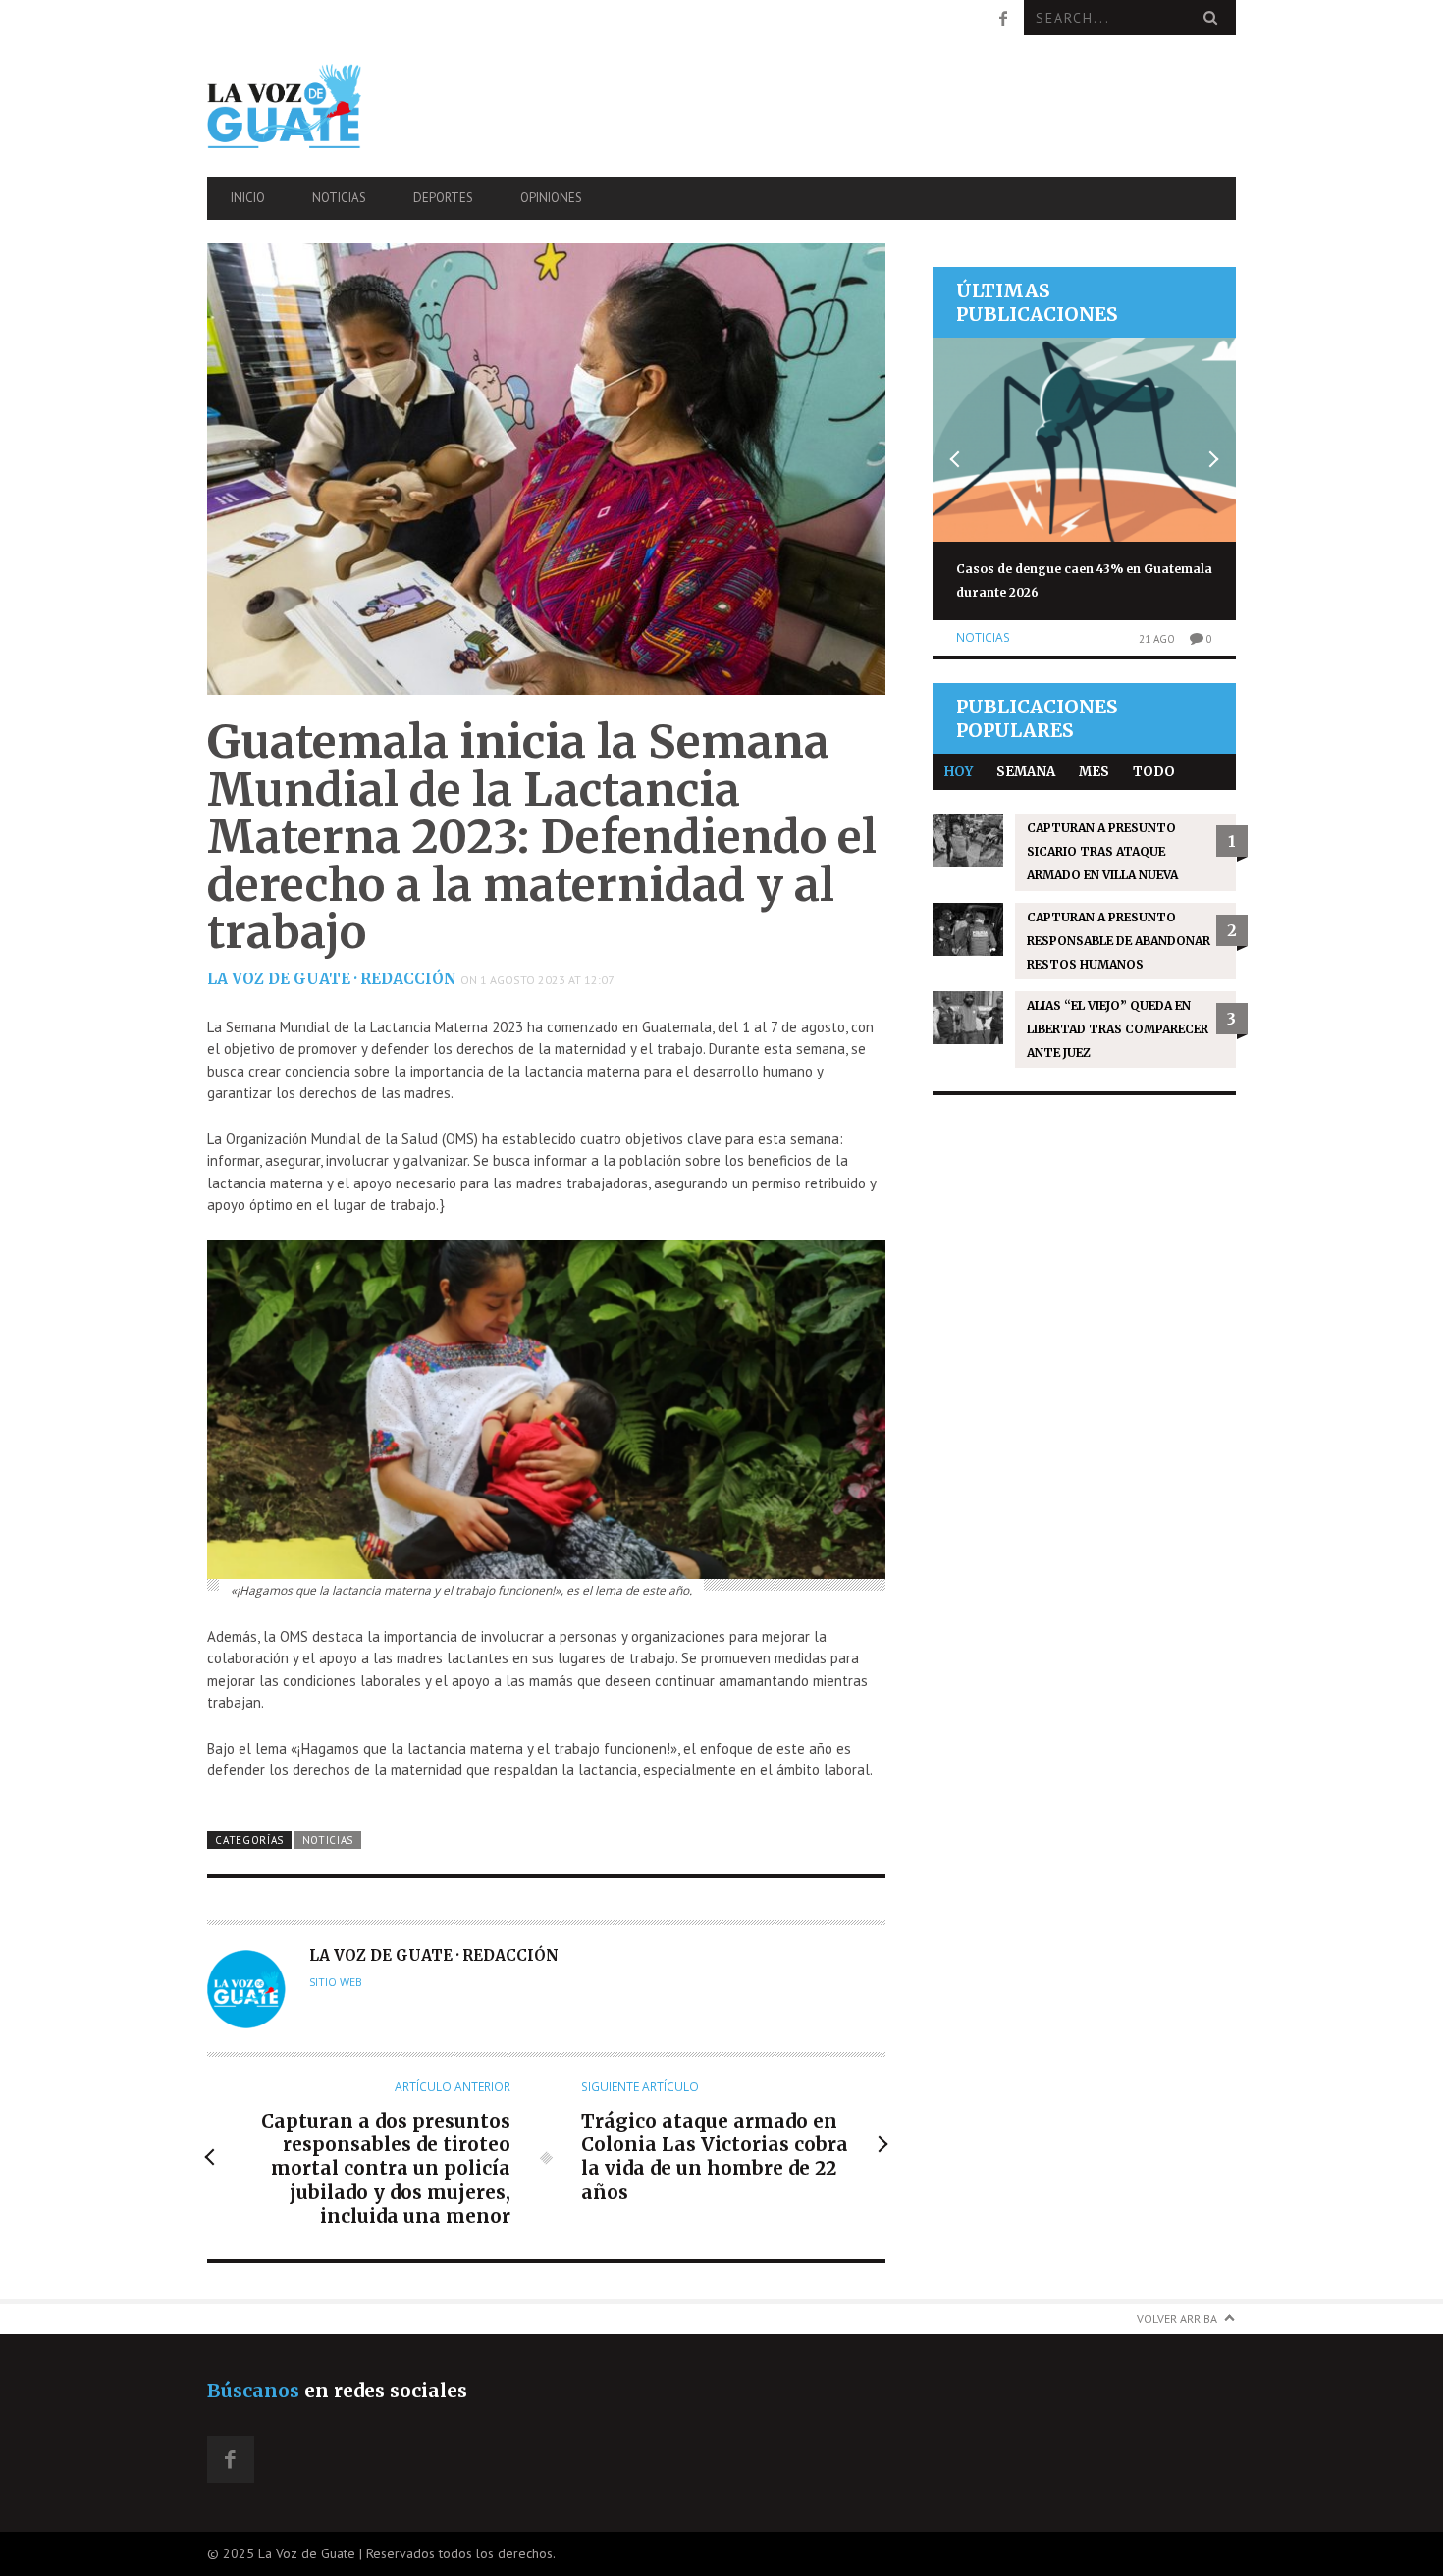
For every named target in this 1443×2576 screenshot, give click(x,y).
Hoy (959, 772)
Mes (1094, 772)
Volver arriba (1177, 2318)
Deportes (443, 198)
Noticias (339, 198)
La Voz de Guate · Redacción (332, 979)
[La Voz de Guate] (361, 105)
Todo (1154, 772)
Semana (1026, 772)
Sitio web (336, 1982)
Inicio (248, 198)
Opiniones (551, 198)
